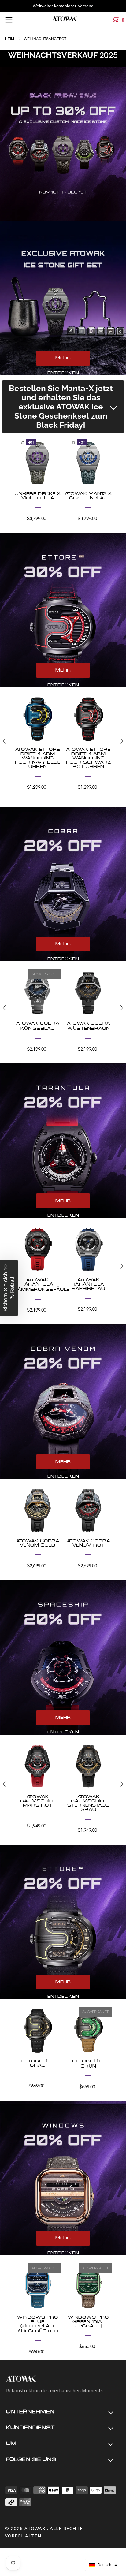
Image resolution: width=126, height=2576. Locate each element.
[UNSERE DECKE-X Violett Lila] (38, 463)
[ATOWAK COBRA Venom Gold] (38, 1510)
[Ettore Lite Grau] (38, 2031)
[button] (103, 2565)
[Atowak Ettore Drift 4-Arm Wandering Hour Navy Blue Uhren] (38, 719)
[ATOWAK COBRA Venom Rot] (88, 1510)
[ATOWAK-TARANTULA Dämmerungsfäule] (38, 1249)
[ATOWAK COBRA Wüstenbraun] (88, 993)
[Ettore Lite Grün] (88, 2031)
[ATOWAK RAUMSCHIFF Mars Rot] (38, 1766)
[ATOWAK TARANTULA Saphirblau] (88, 1249)
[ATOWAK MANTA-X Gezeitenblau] (88, 463)
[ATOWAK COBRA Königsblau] (38, 993)
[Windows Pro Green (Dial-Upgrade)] (88, 2287)
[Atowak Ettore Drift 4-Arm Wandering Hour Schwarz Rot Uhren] (88, 719)
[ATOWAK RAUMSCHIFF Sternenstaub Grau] (88, 1766)
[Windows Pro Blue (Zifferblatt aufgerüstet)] (38, 2287)
